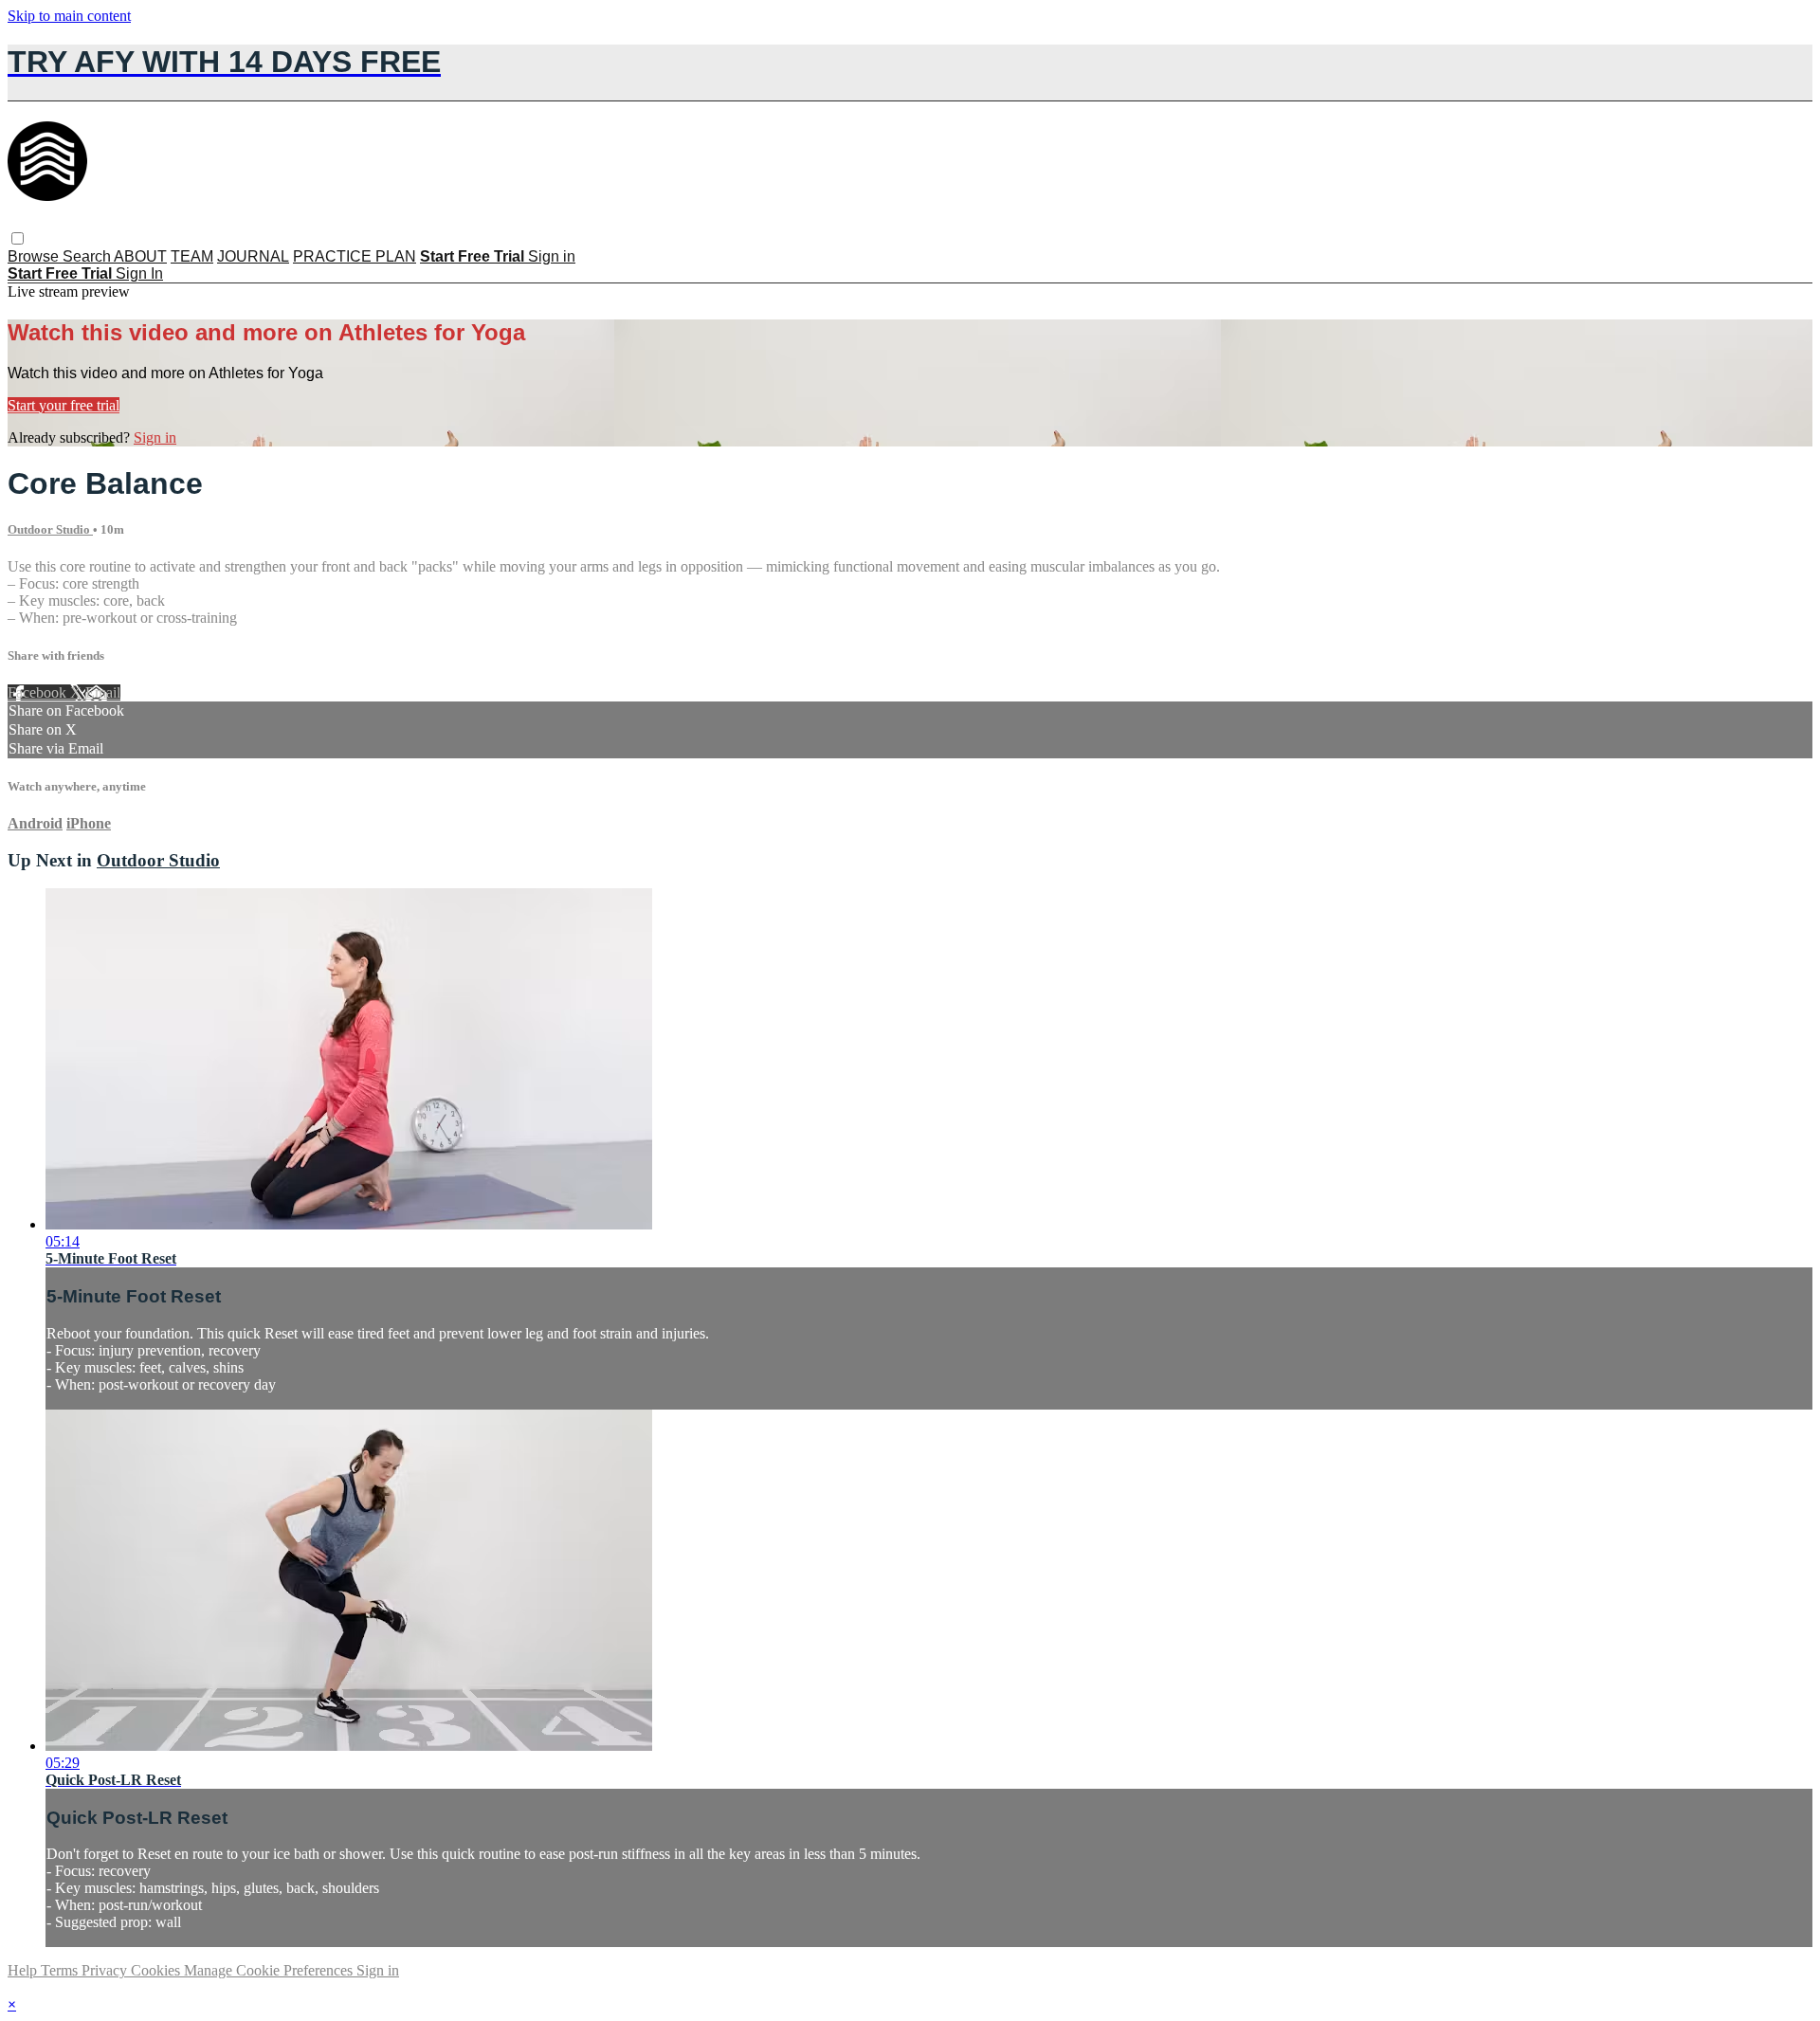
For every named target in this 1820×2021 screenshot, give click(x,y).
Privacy (106, 1970)
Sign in (552, 256)
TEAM (192, 256)
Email (103, 692)
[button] (18, 238)
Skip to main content (69, 16)
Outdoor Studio (50, 529)
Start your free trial (64, 405)
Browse (35, 256)
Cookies (157, 1970)
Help (24, 1970)
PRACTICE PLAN (355, 256)
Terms (61, 1970)
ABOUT (140, 256)
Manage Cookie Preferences (270, 1970)
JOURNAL (253, 256)
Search (88, 256)
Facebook (39, 692)
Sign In (139, 273)
